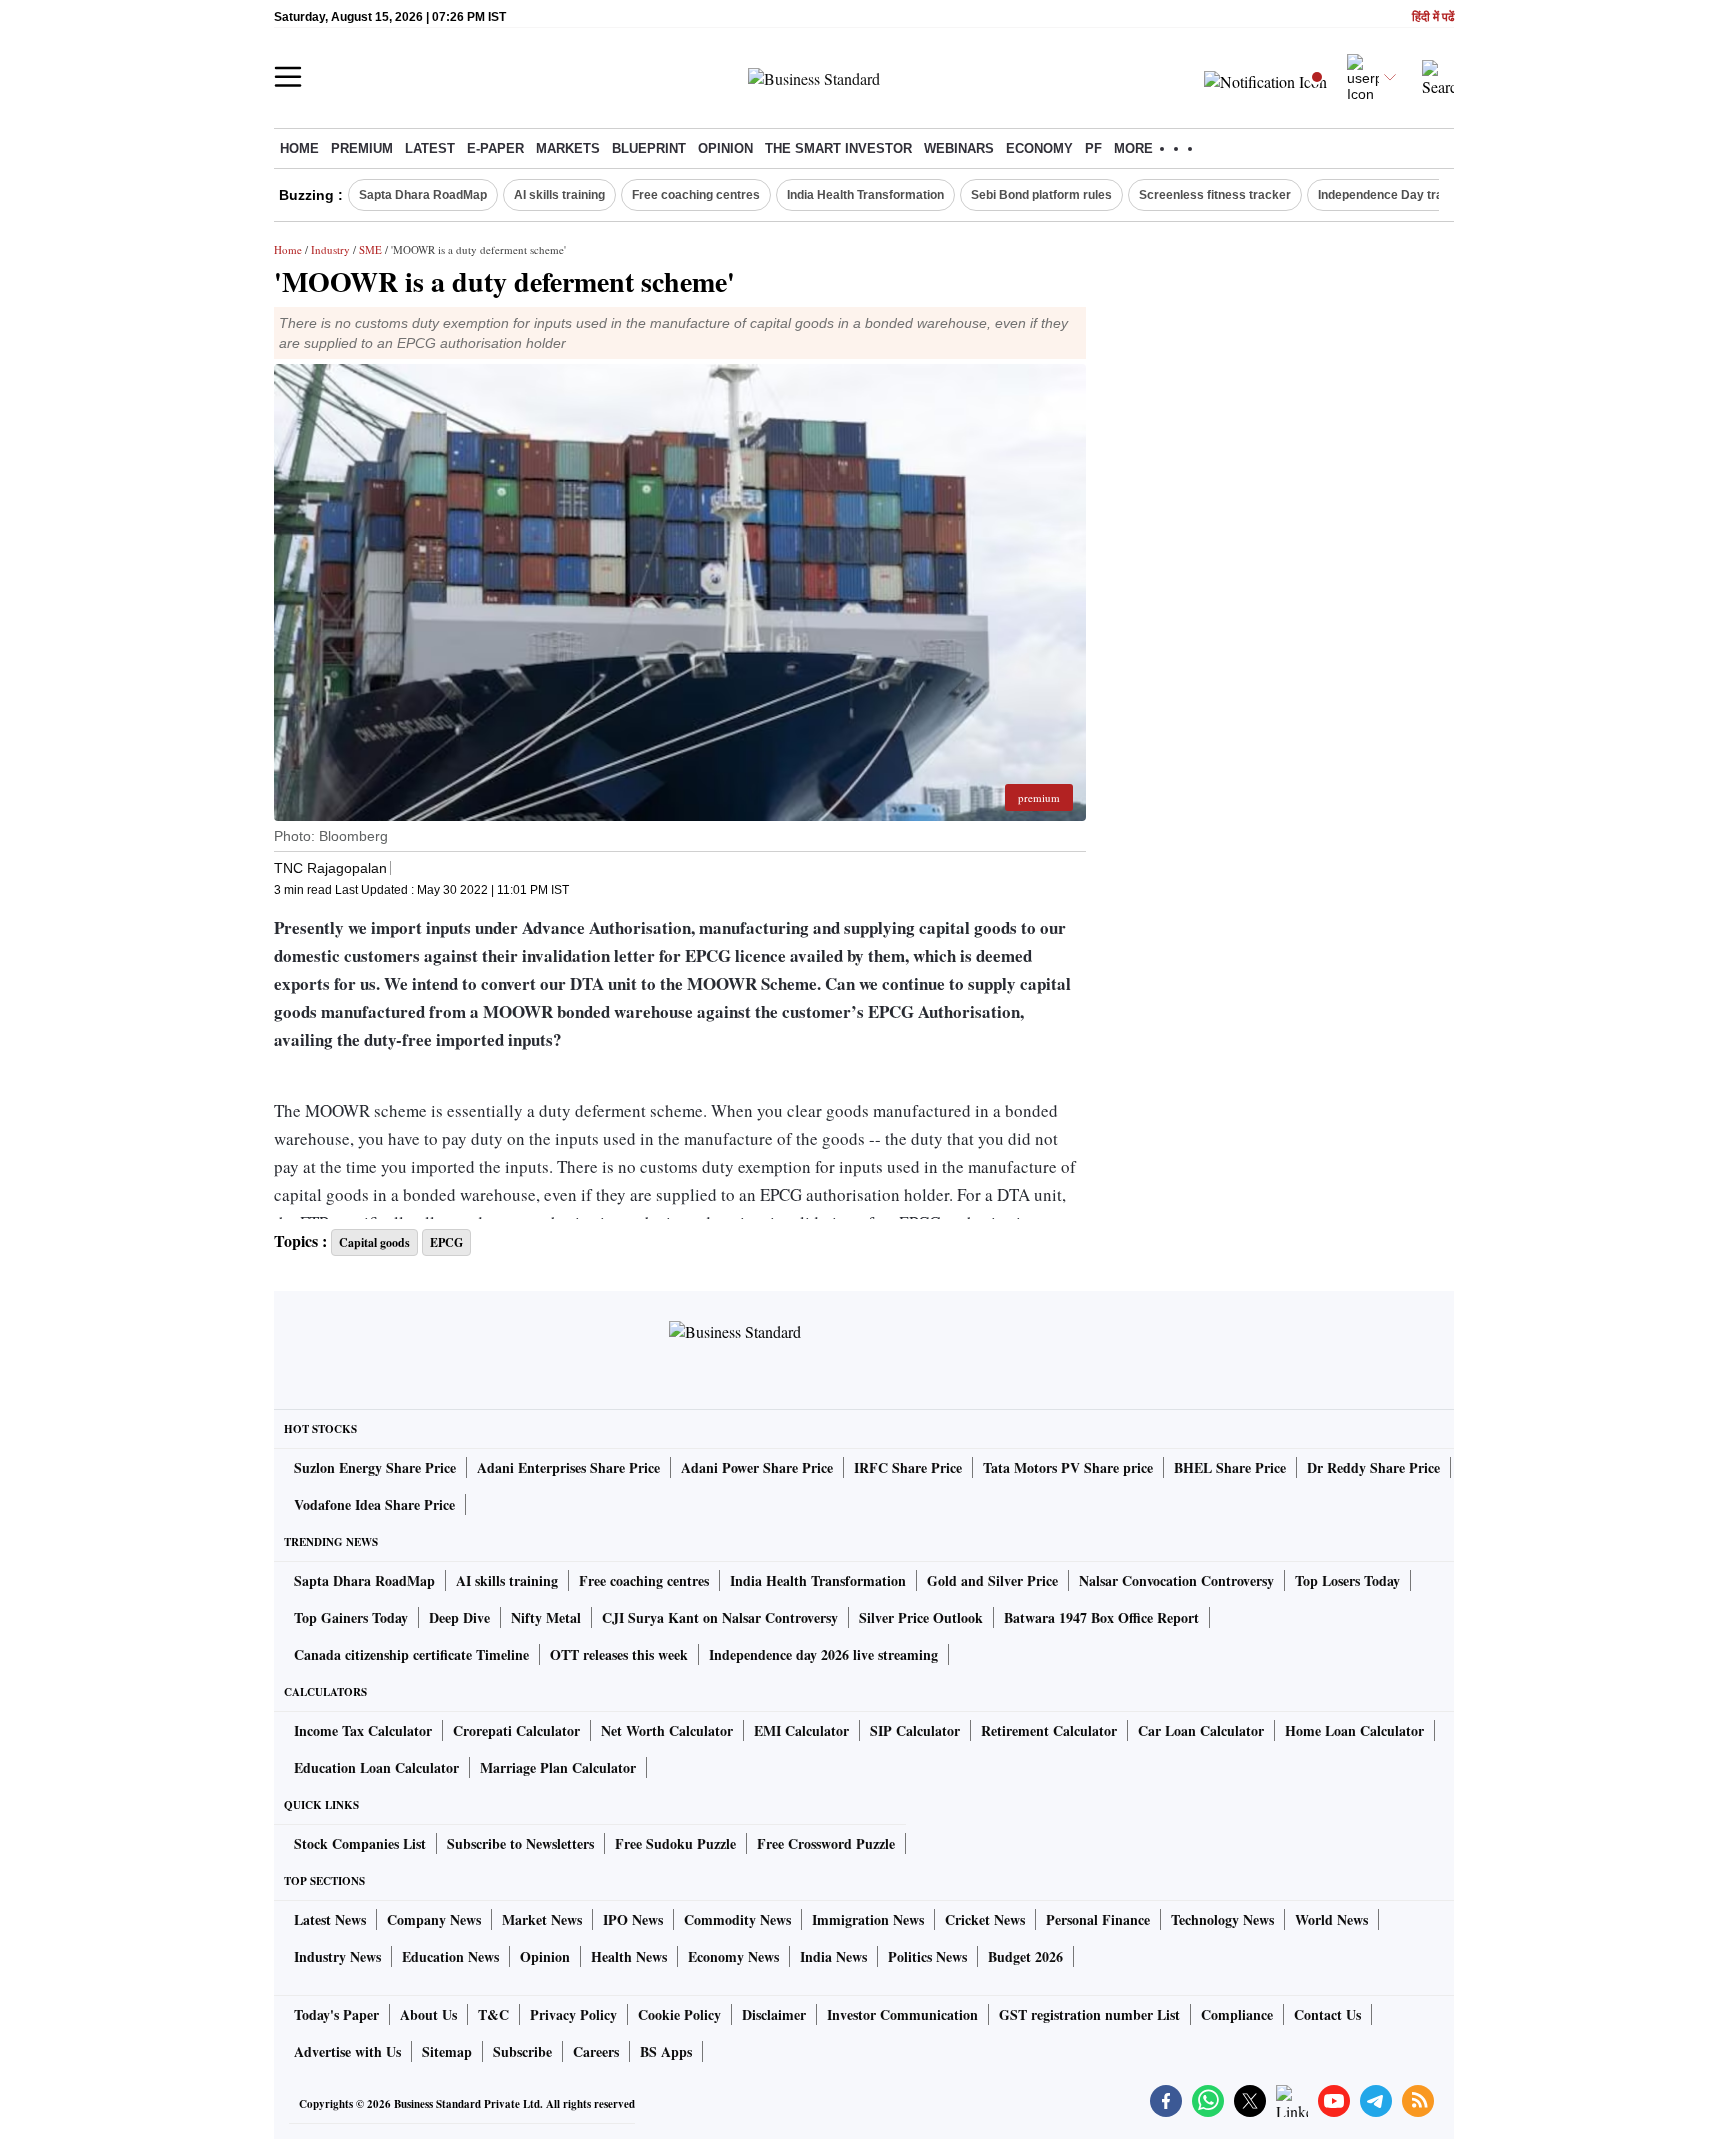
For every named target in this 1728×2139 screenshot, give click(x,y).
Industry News (337, 1956)
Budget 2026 (1025, 1956)
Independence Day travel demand (1413, 195)
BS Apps (666, 2051)
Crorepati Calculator (516, 1730)
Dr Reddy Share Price (1373, 1467)
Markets (568, 148)
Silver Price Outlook (921, 1617)
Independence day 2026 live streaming (823, 1654)
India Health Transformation (865, 195)
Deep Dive (459, 1617)
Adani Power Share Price (757, 1467)
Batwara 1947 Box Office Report (1101, 1617)
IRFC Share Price (908, 1467)
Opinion (725, 148)
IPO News (633, 1919)
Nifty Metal (546, 1617)
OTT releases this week (619, 1654)
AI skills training (559, 195)
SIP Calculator (915, 1730)
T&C (493, 2014)
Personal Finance (1098, 1919)
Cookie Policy (679, 2014)
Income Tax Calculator (363, 1730)
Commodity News (737, 1919)
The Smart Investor (838, 148)
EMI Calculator (801, 1730)
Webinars (959, 148)
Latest (430, 148)
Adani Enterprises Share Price (568, 1467)
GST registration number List (1089, 2014)
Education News (450, 1956)
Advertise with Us (347, 2051)
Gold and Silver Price (992, 1580)
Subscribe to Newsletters (520, 1843)
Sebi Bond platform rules (1041, 195)
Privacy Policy (573, 2014)
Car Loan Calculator (1201, 1730)
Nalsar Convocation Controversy (1176, 1580)
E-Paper (495, 148)
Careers (596, 2051)
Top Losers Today (1347, 1580)
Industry (330, 249)
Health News (629, 1956)
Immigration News (868, 1919)
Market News (542, 1919)
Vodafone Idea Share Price (374, 1504)
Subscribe (522, 2051)
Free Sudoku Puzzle (675, 1843)
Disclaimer (774, 2014)
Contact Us (1327, 2014)
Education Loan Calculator (376, 1767)
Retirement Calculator (1049, 1730)
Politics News (927, 1956)
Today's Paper (336, 2014)
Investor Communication (902, 2014)
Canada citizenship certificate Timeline (411, 1654)
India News (833, 1956)
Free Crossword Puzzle (826, 1843)
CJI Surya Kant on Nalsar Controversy (720, 1617)
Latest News (330, 1919)
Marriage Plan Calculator (558, 1767)
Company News (434, 1919)
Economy (1039, 148)
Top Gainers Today (351, 1617)
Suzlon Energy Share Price (375, 1467)
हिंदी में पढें (1433, 17)
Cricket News (985, 1919)
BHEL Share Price (1230, 1467)
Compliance (1237, 2014)
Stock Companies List (360, 1843)
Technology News (1222, 1919)
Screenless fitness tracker (1215, 195)
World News (1331, 1919)
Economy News (733, 1956)
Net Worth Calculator (667, 1730)
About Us (428, 2014)
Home (299, 148)
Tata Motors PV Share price (1068, 1467)
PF (1093, 148)
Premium (362, 148)
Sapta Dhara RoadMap (423, 195)
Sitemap (447, 2051)
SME (370, 249)
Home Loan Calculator (1354, 1730)
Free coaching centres (696, 195)
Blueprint (649, 148)
